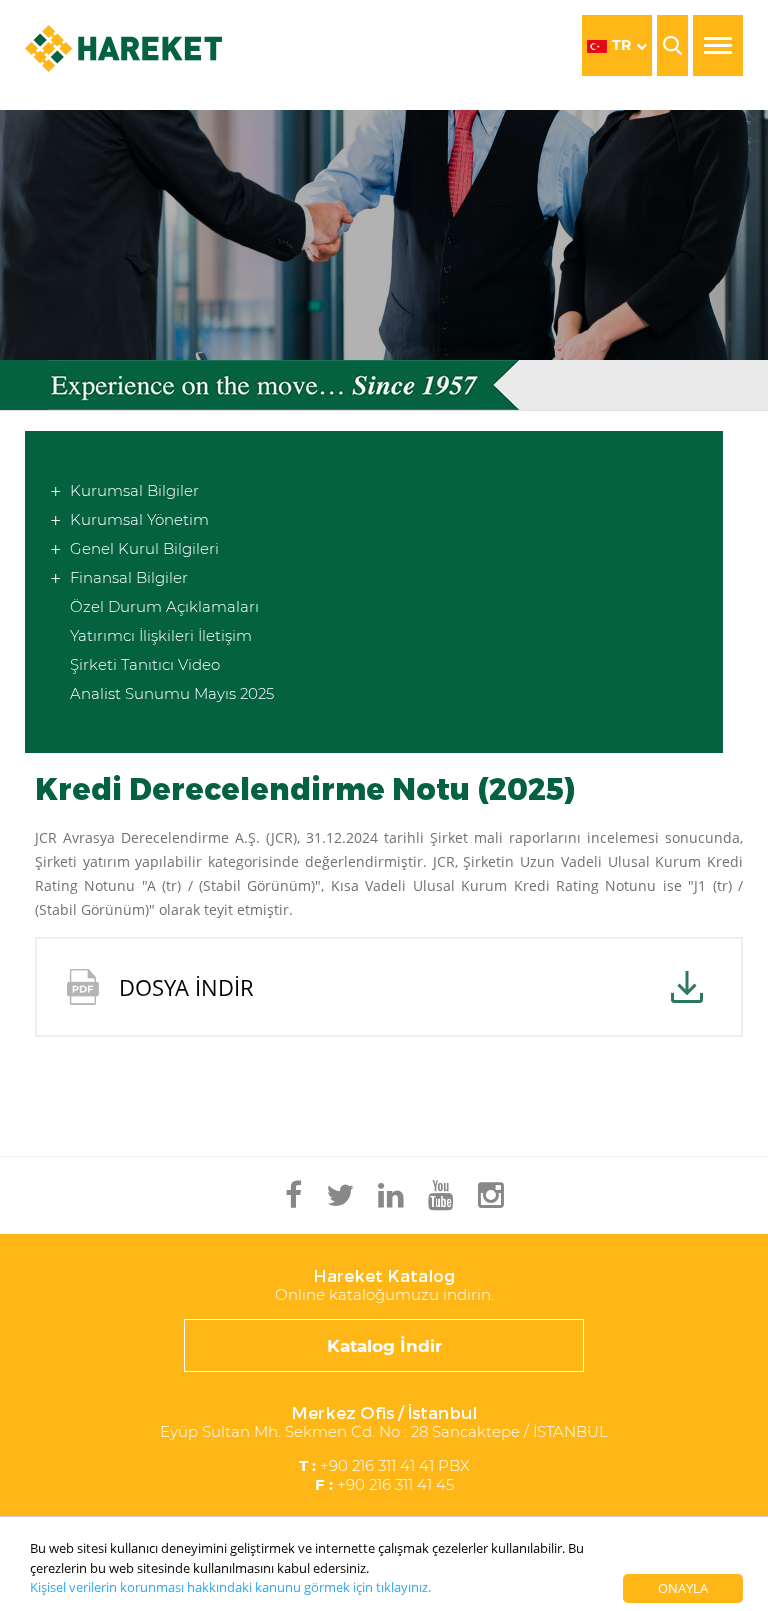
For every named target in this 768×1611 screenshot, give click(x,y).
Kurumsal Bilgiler (134, 490)
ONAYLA (683, 1588)
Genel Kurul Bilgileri (144, 548)
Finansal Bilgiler (129, 577)
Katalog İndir (384, 1346)
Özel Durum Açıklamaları (164, 606)
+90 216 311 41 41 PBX (384, 1465)
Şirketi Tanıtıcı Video (145, 664)
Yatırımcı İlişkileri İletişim (161, 635)
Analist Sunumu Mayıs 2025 (172, 693)
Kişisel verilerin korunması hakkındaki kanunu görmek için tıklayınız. (230, 1587)
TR (621, 45)
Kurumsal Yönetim (139, 519)
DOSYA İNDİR (186, 987)
